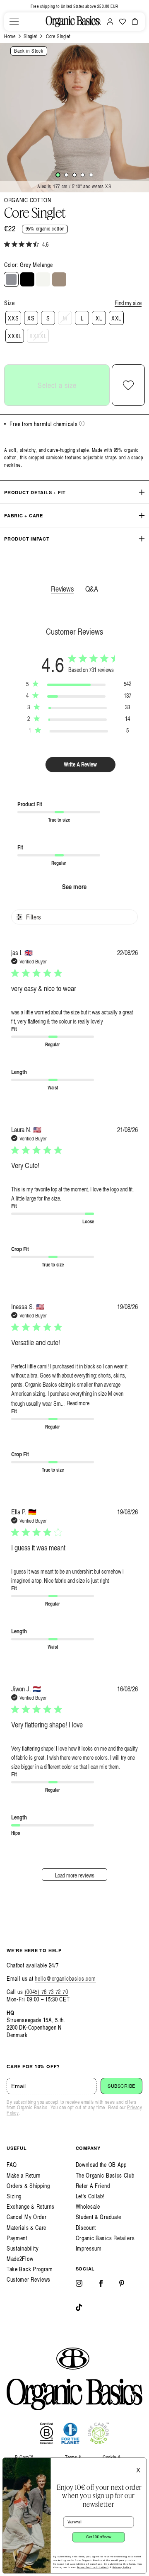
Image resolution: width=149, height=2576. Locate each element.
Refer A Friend (93, 2186)
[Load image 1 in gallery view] (58, 175)
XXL (116, 318)
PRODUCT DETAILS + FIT (35, 492)
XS (31, 318)
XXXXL (38, 336)
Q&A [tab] (92, 588)
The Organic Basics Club (105, 2175)
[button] (14, 22)
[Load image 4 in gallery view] (83, 175)
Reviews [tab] (62, 588)
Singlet (30, 36)
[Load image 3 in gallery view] (74, 175)
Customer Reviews (29, 2279)
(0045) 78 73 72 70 (47, 1992)
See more (74, 887)
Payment (17, 2238)
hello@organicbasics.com (65, 1978)
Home (10, 36)
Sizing (14, 2196)
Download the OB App (101, 2165)
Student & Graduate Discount (99, 2222)
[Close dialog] (141, 2463)
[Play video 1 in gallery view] (91, 175)
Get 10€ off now (99, 2537)
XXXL (15, 336)
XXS (13, 318)
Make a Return (24, 2175)
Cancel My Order (27, 2217)
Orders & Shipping (28, 2186)
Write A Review (80, 764)
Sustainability (23, 2248)
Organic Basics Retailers (105, 2238)
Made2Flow (20, 2259)
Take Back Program (30, 2269)
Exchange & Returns (31, 2206)
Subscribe (121, 2086)
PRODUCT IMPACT (27, 539)
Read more (78, 1403)
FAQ (12, 2165)
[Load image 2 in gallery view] (66, 175)
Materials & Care (26, 2228)
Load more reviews (75, 1875)
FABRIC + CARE (24, 515)
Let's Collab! (90, 2196)
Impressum (89, 2248)
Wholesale (88, 2206)
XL (99, 318)
